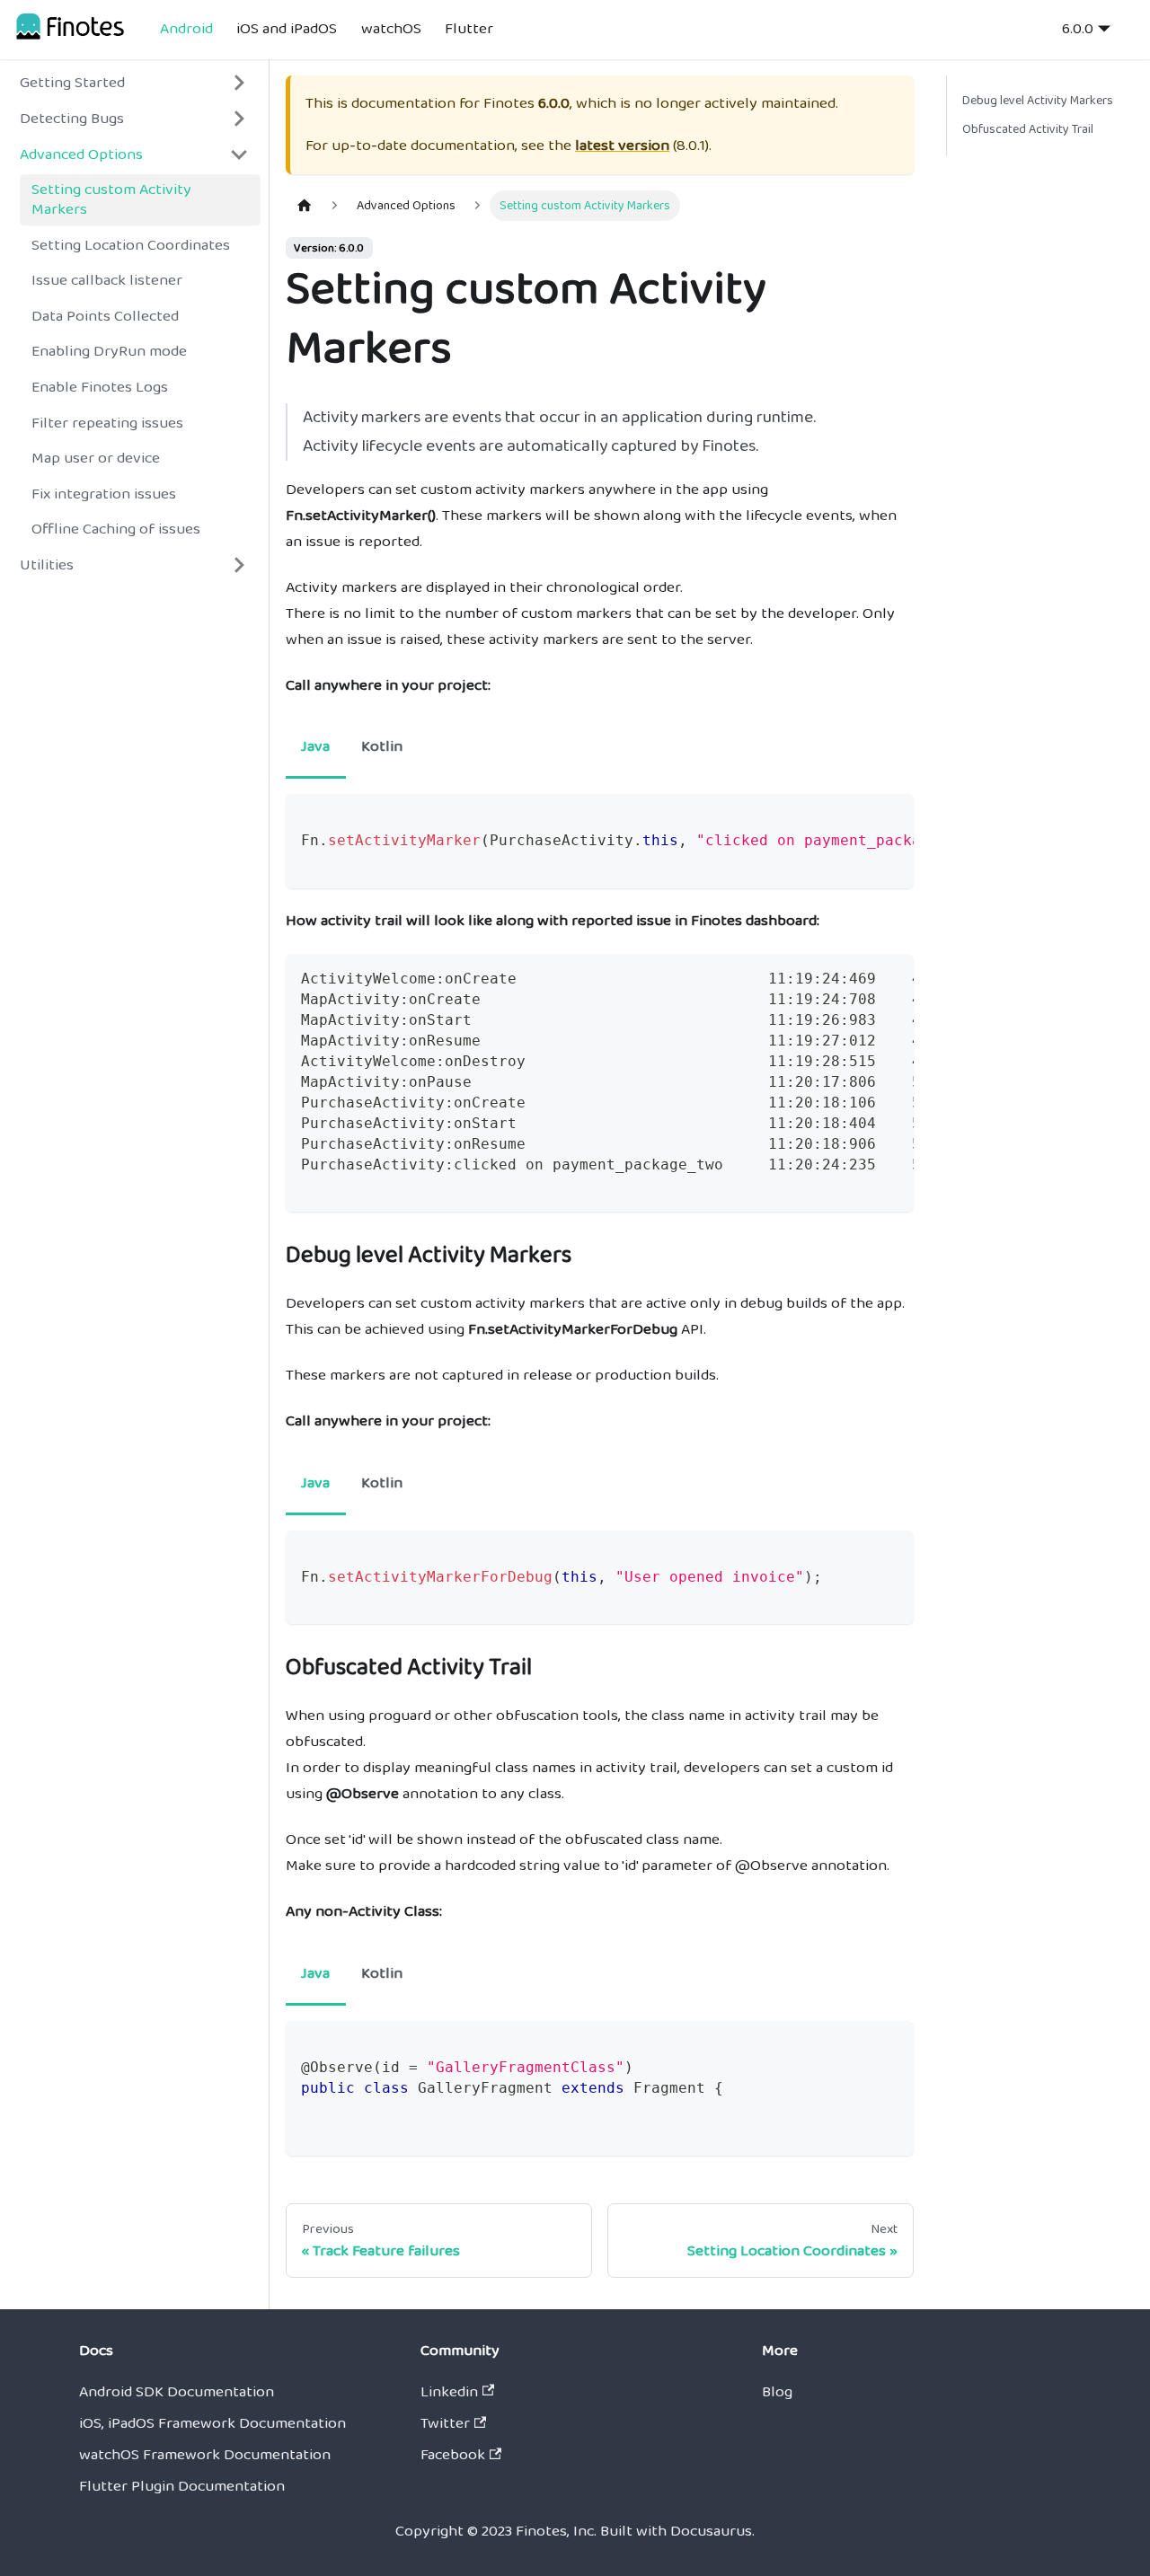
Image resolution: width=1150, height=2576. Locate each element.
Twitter (445, 2423)
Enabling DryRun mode (109, 351)
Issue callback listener (107, 280)
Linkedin (449, 2392)
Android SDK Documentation (177, 2392)
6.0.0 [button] (1078, 29)
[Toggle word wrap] (854, 819)
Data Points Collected (105, 316)
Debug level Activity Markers (1038, 101)
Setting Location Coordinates (131, 245)
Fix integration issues (104, 494)
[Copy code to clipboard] (890, 819)
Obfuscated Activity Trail (1028, 129)
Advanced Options (81, 154)
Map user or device (96, 458)
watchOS (391, 29)
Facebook (453, 2455)
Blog (777, 2392)
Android (186, 29)
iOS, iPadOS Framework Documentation (212, 2423)
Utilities (47, 565)
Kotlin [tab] (382, 746)
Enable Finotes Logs (100, 387)
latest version (622, 146)
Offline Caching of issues (116, 529)
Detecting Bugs (72, 119)
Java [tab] (315, 746)
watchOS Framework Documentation (205, 2455)
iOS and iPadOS (287, 29)
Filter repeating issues (107, 422)
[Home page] (305, 206)
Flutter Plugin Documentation (182, 2486)
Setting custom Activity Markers (111, 199)
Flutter (469, 29)
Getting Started (72, 83)
